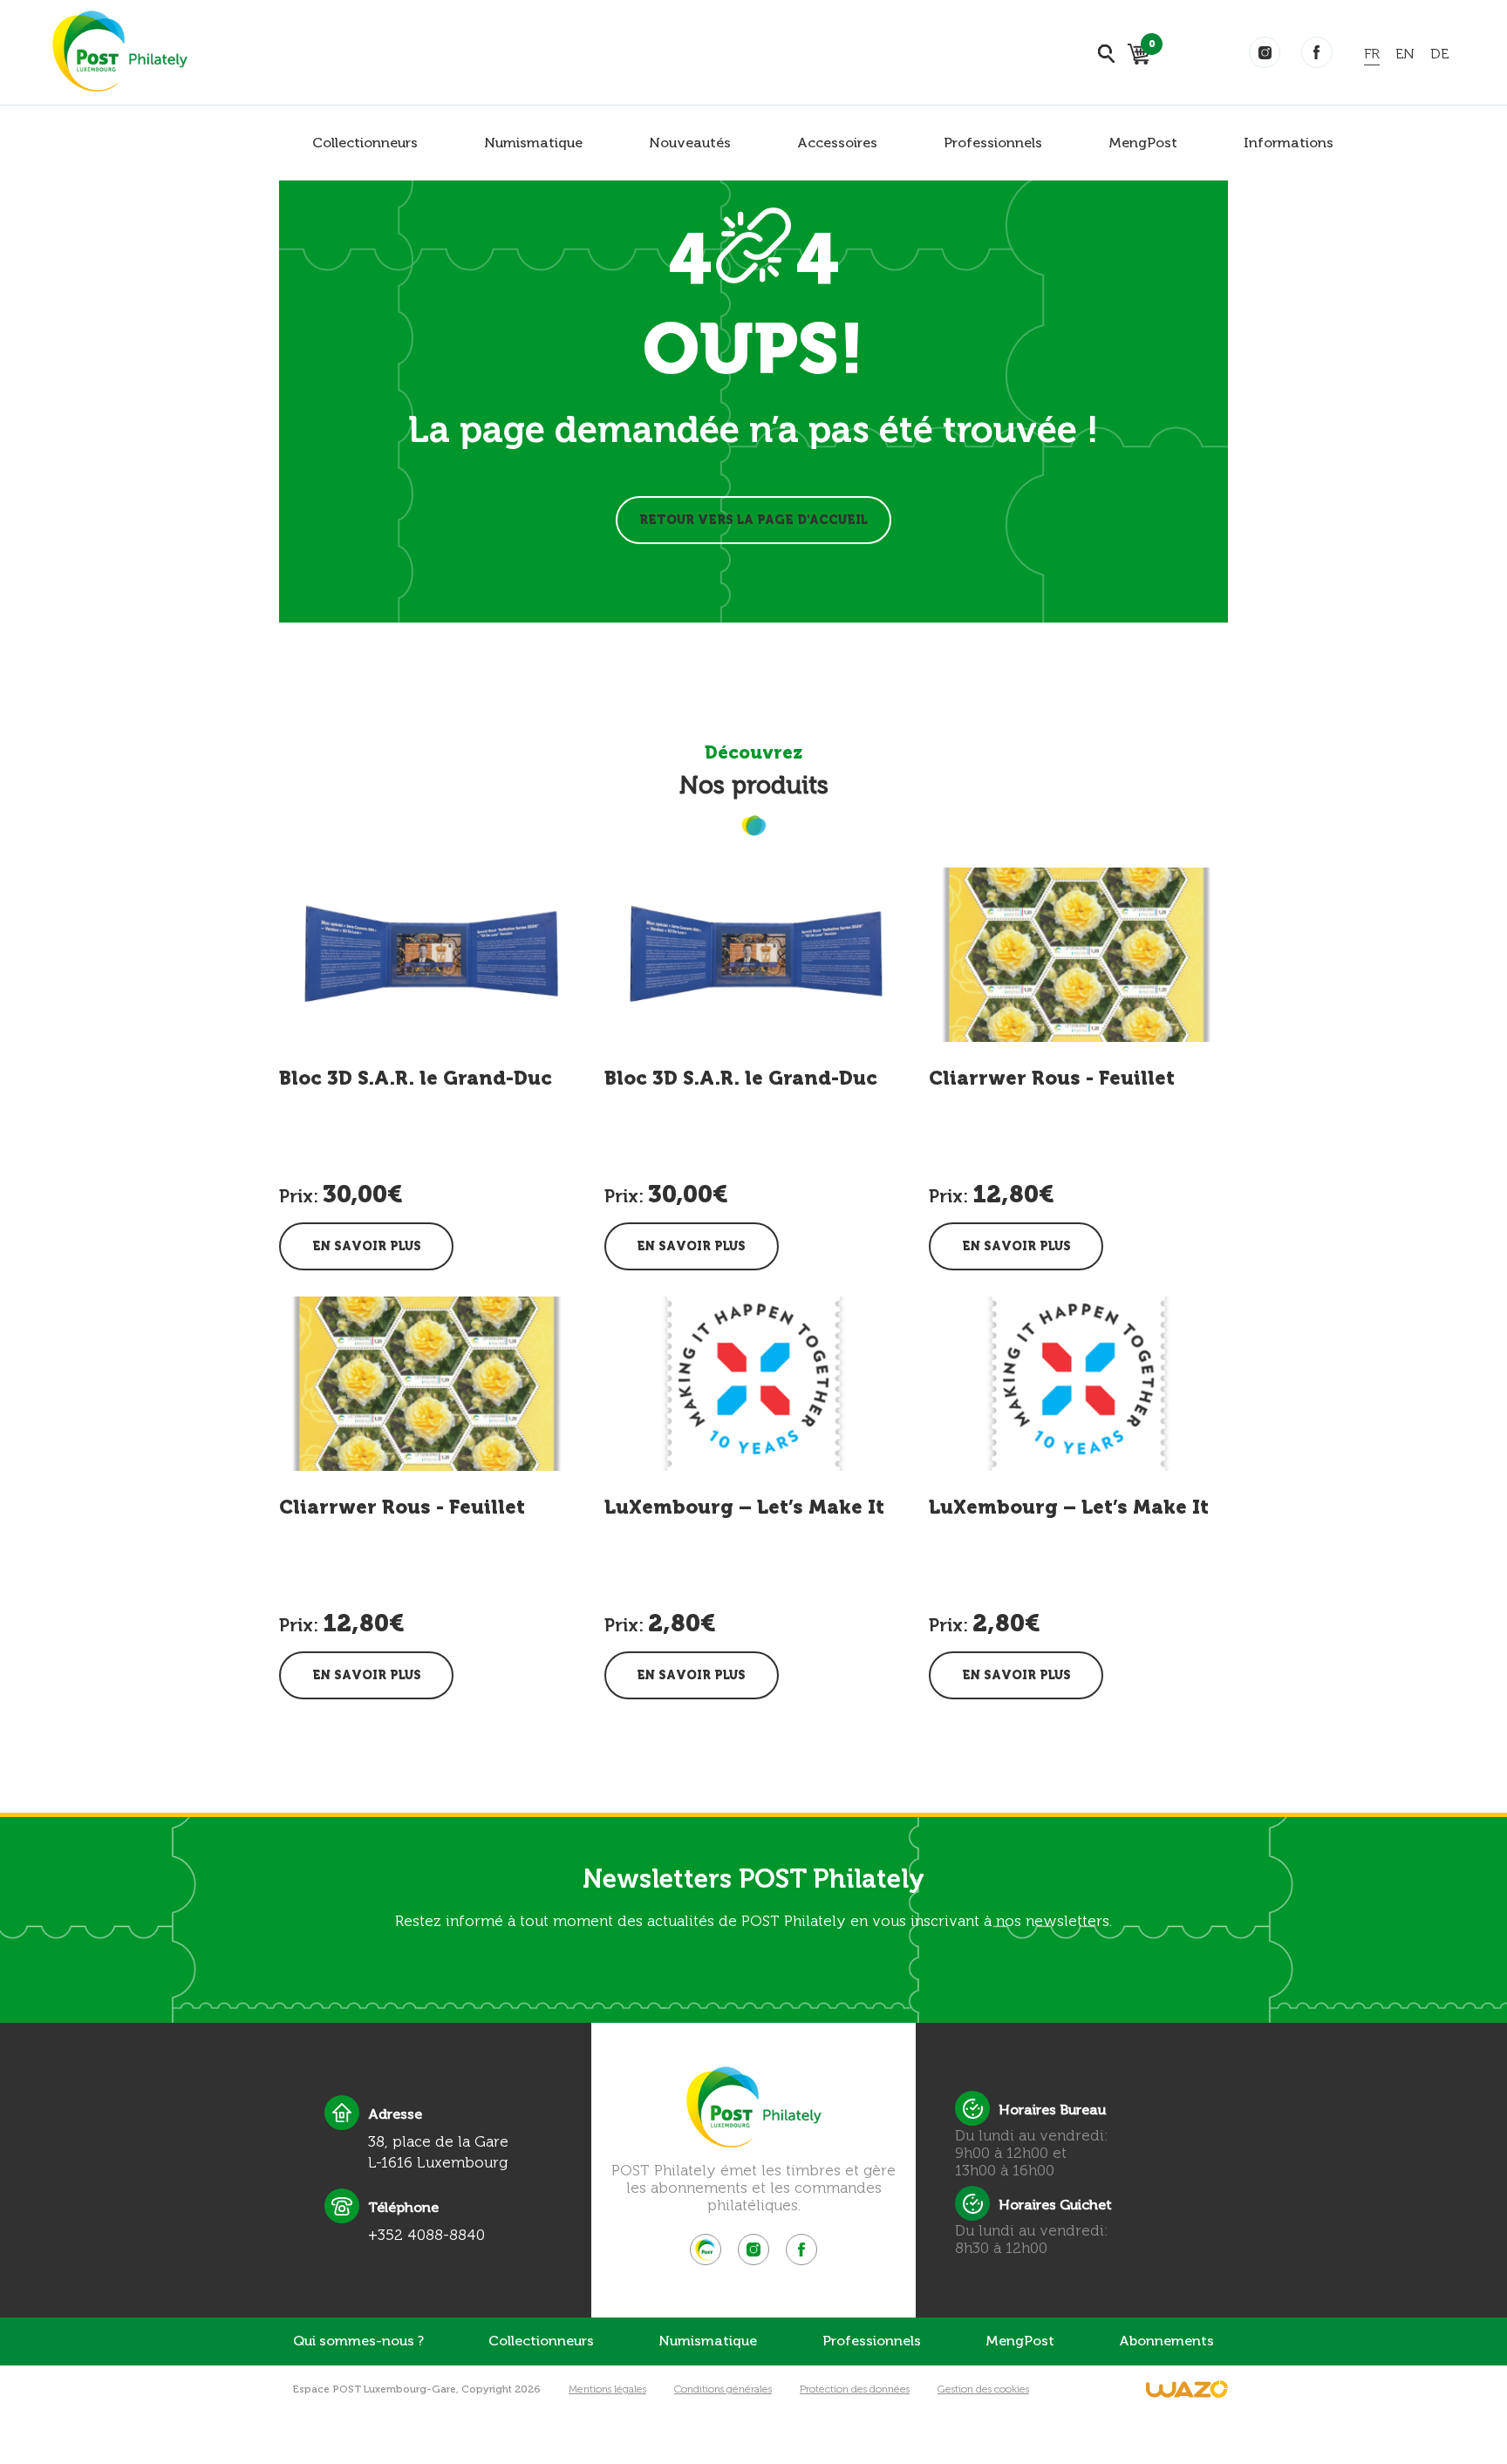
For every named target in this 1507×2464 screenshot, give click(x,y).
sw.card (1149, 47)
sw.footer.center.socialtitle (706, 2250)
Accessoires (837, 143)
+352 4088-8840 (426, 2235)
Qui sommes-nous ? (358, 2341)
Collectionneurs (365, 143)
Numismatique (533, 143)
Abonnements (1166, 2341)
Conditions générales (723, 2389)
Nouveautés (690, 143)
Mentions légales (607, 2389)
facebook (1317, 52)
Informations (1289, 143)
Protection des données (855, 2389)
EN (1405, 54)
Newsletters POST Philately (753, 1879)
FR (1372, 54)
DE (1439, 54)
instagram (1265, 52)
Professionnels (993, 143)
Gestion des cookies (983, 2389)
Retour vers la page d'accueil (753, 520)
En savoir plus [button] (367, 1246)
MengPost (1143, 143)
